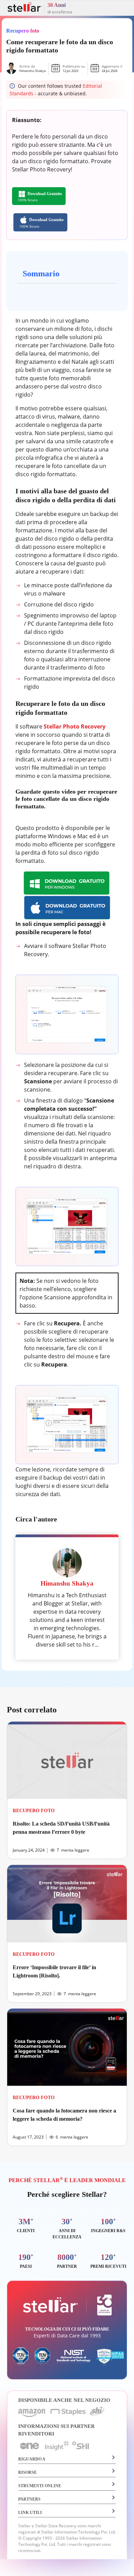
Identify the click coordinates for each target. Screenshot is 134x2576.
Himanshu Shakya (32, 71)
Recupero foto (23, 31)
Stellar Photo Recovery (75, 726)
